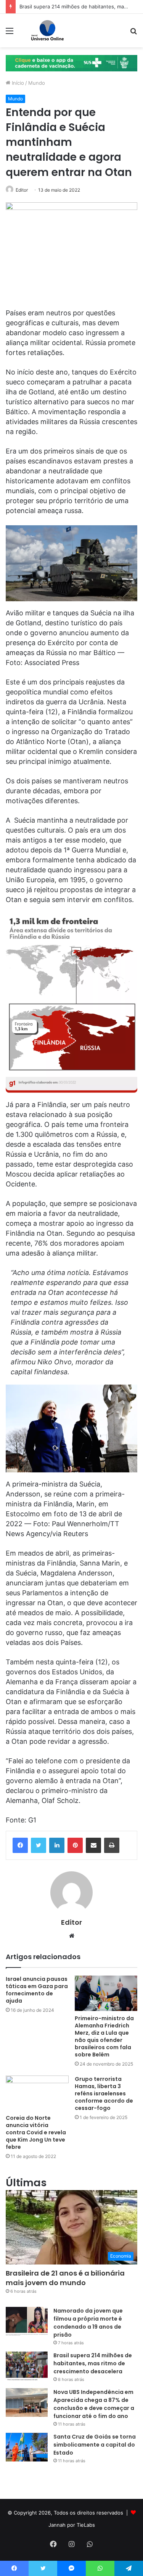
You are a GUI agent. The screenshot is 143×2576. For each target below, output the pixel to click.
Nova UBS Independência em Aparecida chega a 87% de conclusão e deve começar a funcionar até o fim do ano (94, 2404)
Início (17, 83)
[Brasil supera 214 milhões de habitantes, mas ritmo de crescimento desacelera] (27, 2366)
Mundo (37, 83)
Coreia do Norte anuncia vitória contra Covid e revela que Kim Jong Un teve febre (36, 2132)
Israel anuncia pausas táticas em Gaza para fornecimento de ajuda (37, 1990)
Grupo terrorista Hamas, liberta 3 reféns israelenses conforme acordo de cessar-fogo (104, 2093)
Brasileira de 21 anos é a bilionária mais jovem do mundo (65, 2278)
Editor (22, 190)
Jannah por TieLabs (72, 2525)
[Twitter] (39, 1845)
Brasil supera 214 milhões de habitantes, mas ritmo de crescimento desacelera (93, 2363)
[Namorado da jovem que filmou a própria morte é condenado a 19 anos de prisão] (27, 2321)
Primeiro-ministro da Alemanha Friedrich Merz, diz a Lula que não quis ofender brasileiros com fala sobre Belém (104, 2036)
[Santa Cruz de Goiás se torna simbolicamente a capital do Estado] (27, 2447)
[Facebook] (20, 1845)
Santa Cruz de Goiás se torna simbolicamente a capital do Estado (95, 2445)
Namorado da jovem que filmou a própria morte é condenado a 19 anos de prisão (88, 2323)
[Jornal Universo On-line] (47, 31)
